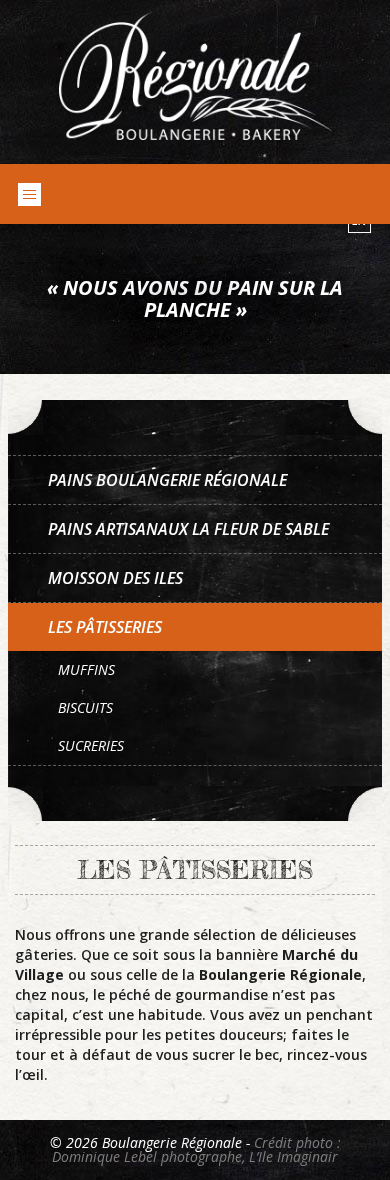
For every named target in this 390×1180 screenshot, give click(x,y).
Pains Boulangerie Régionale (167, 480)
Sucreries (91, 745)
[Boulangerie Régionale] (195, 76)
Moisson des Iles (115, 578)
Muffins (86, 669)
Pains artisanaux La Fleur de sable (188, 529)
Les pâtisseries (105, 627)
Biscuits (85, 707)
